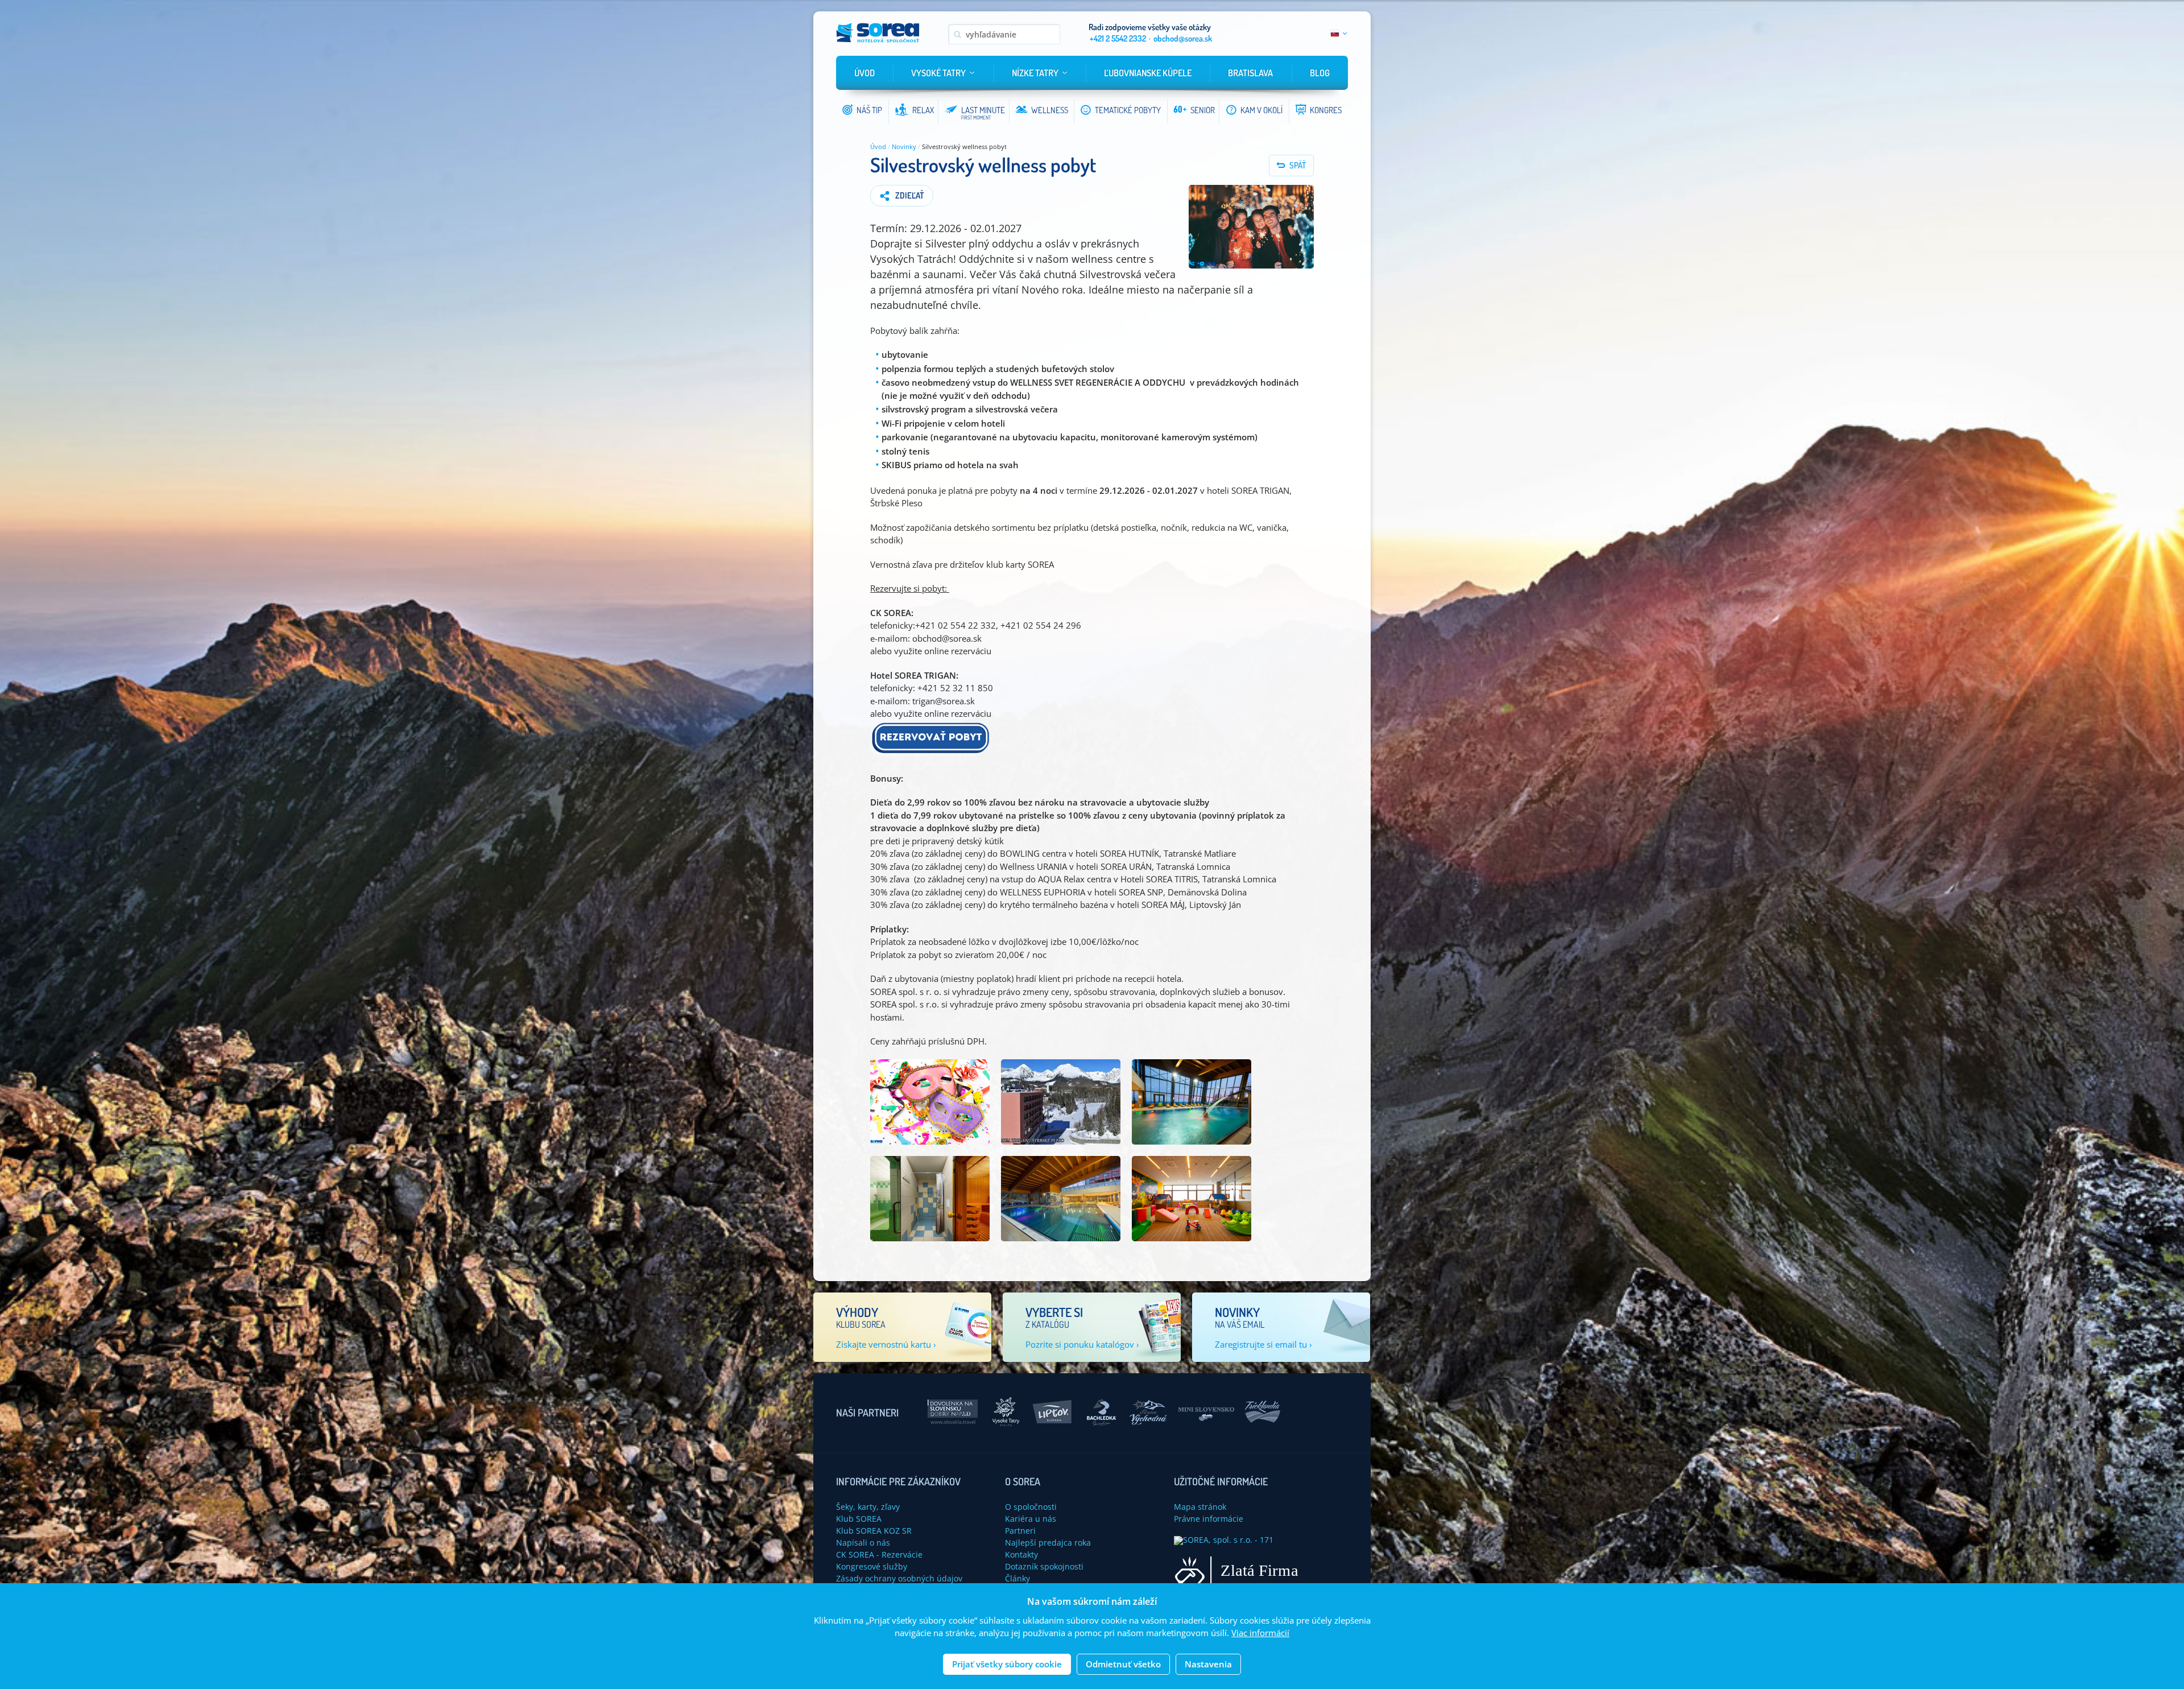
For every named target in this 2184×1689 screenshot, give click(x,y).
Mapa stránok (1200, 1507)
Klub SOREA (859, 1519)
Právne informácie (1209, 1519)
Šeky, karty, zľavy (868, 1507)
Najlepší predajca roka (1048, 1543)
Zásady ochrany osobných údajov (899, 1578)
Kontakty (1021, 1554)
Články (1017, 1578)
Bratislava (1250, 73)
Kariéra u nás (1031, 1519)
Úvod (864, 73)
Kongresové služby (872, 1566)
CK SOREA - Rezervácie (879, 1554)
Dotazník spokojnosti (1044, 1566)
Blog (1320, 73)
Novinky (904, 146)
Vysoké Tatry (938, 73)
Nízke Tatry (1035, 73)
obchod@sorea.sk (1183, 38)
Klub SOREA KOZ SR (874, 1531)
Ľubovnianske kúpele (1148, 73)
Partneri (1020, 1531)
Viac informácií (1260, 1633)
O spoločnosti (1031, 1507)
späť (1298, 165)
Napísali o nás (863, 1543)
